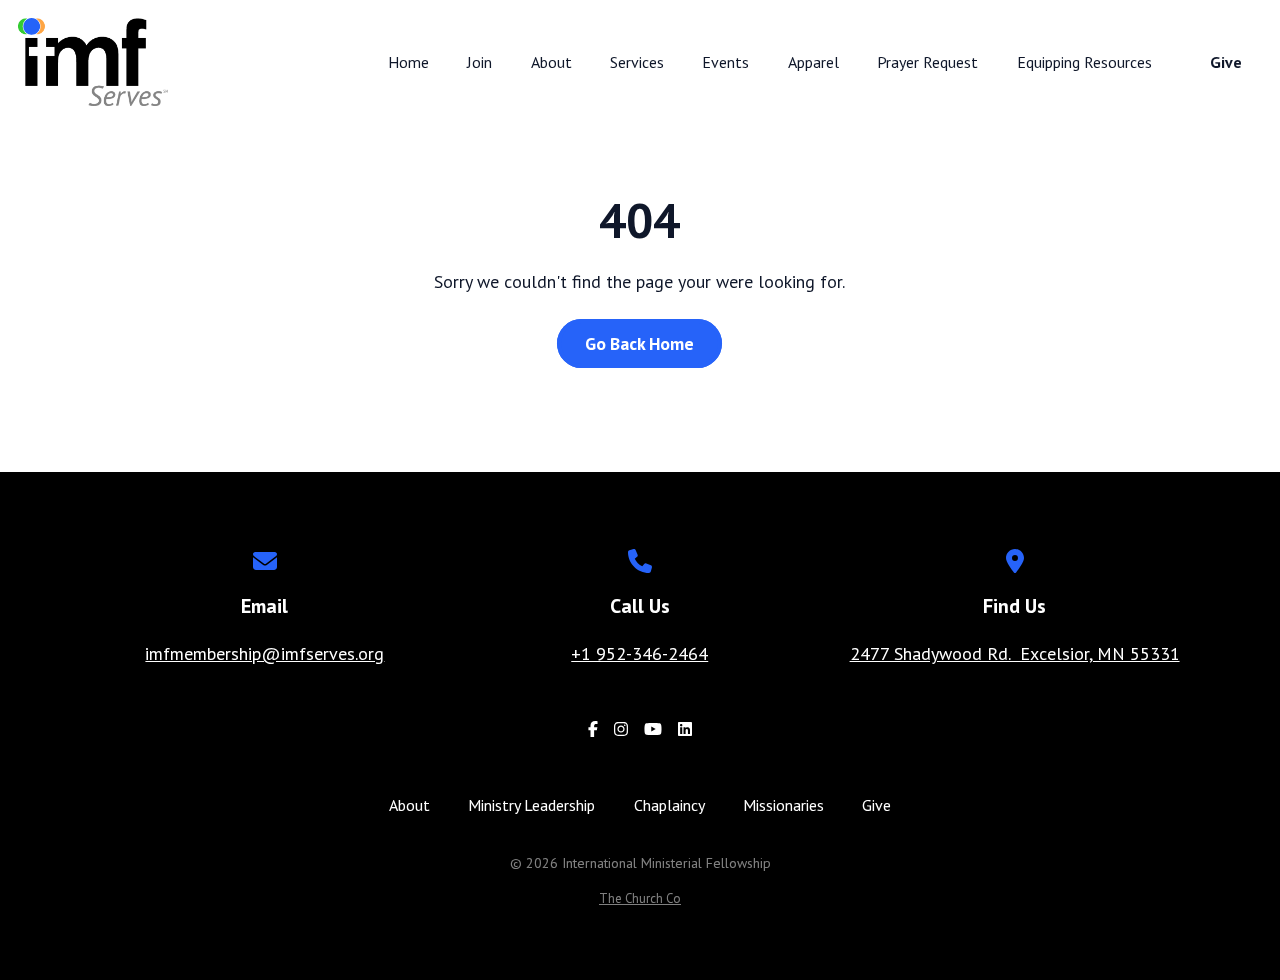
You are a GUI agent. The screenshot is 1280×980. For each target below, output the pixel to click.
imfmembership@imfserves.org (264, 653)
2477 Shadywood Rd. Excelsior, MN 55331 (1015, 653)
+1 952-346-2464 (639, 653)
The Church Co (640, 898)
